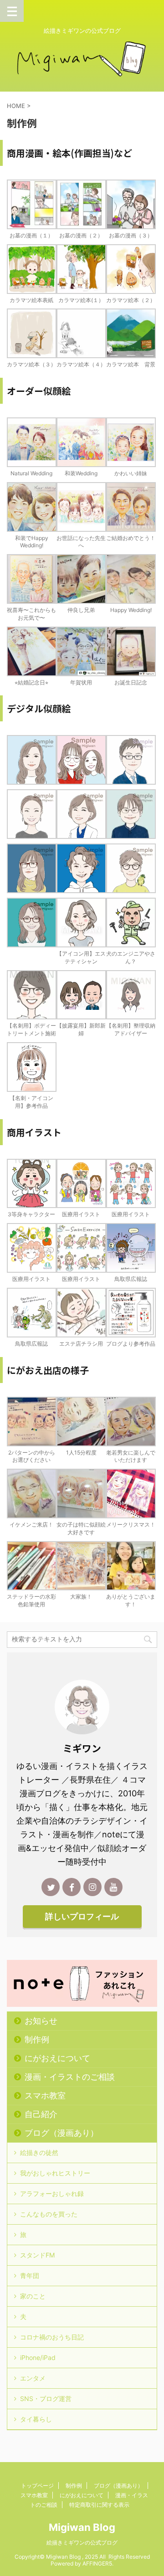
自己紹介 (41, 2114)
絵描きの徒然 (39, 2152)
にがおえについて (57, 2058)
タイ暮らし (36, 2419)
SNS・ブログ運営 (46, 2399)
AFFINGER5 (97, 2563)
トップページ (37, 2486)
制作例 (37, 2039)
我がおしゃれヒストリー (55, 2173)
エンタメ (33, 2378)
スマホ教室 (45, 2095)
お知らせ (41, 2021)
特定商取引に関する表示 (99, 2505)
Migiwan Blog (82, 2527)
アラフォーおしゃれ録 (52, 2193)
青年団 (30, 2275)
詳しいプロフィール (82, 1916)
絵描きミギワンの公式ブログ (82, 2543)
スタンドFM (37, 2255)
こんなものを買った (49, 2214)
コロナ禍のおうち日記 (52, 2337)
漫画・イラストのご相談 (70, 2077)
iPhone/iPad (38, 2357)
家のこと (33, 2296)
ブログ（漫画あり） (61, 2133)
